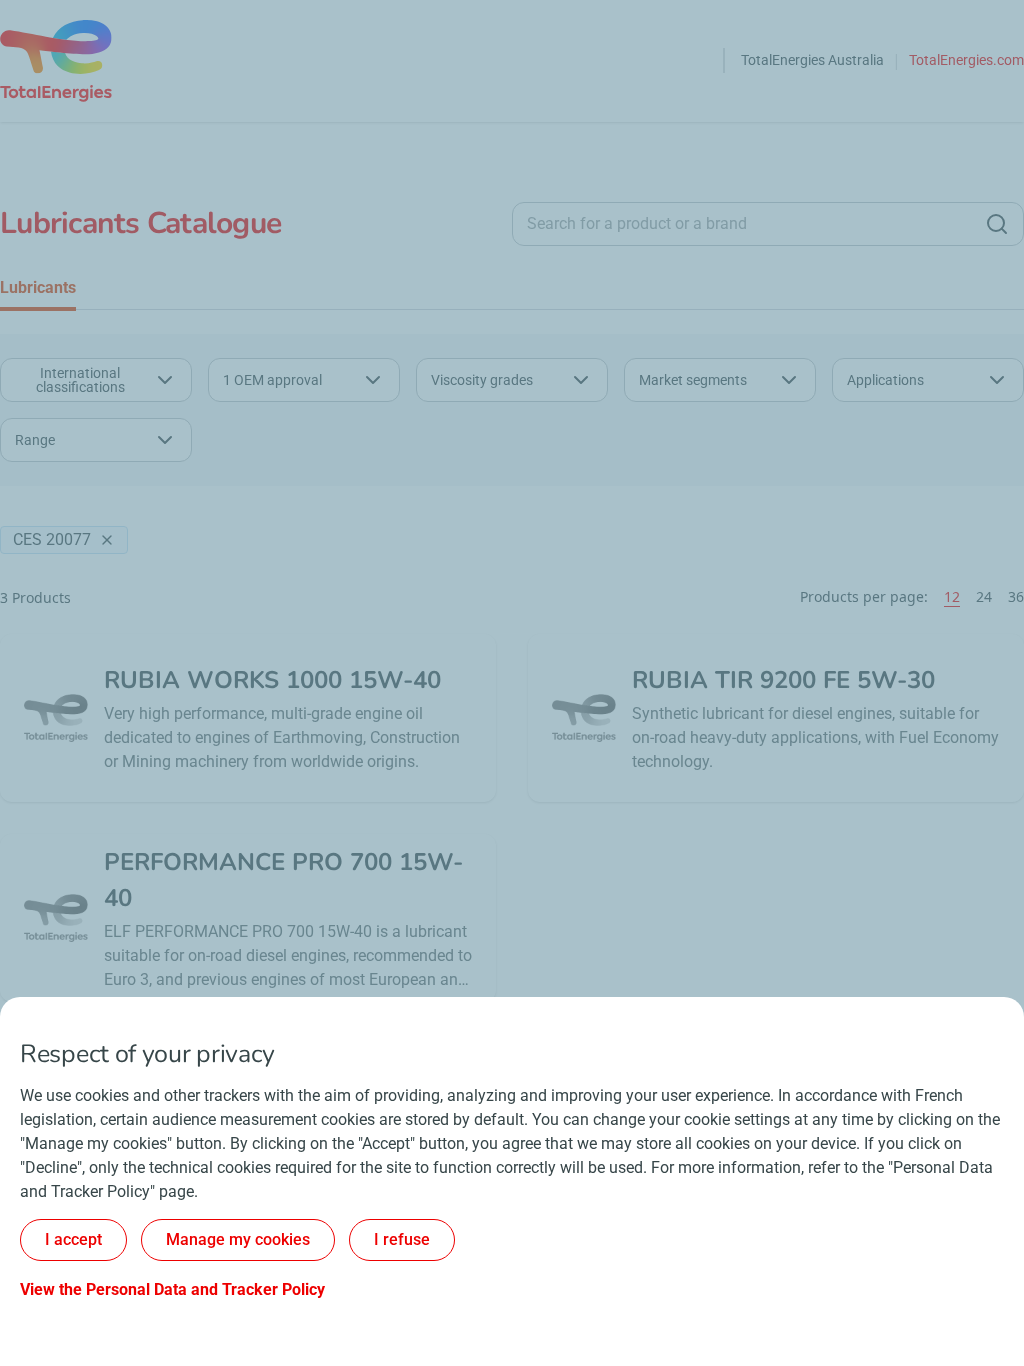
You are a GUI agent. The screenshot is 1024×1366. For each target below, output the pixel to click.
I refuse (402, 1239)
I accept (73, 1239)
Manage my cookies (238, 1239)
